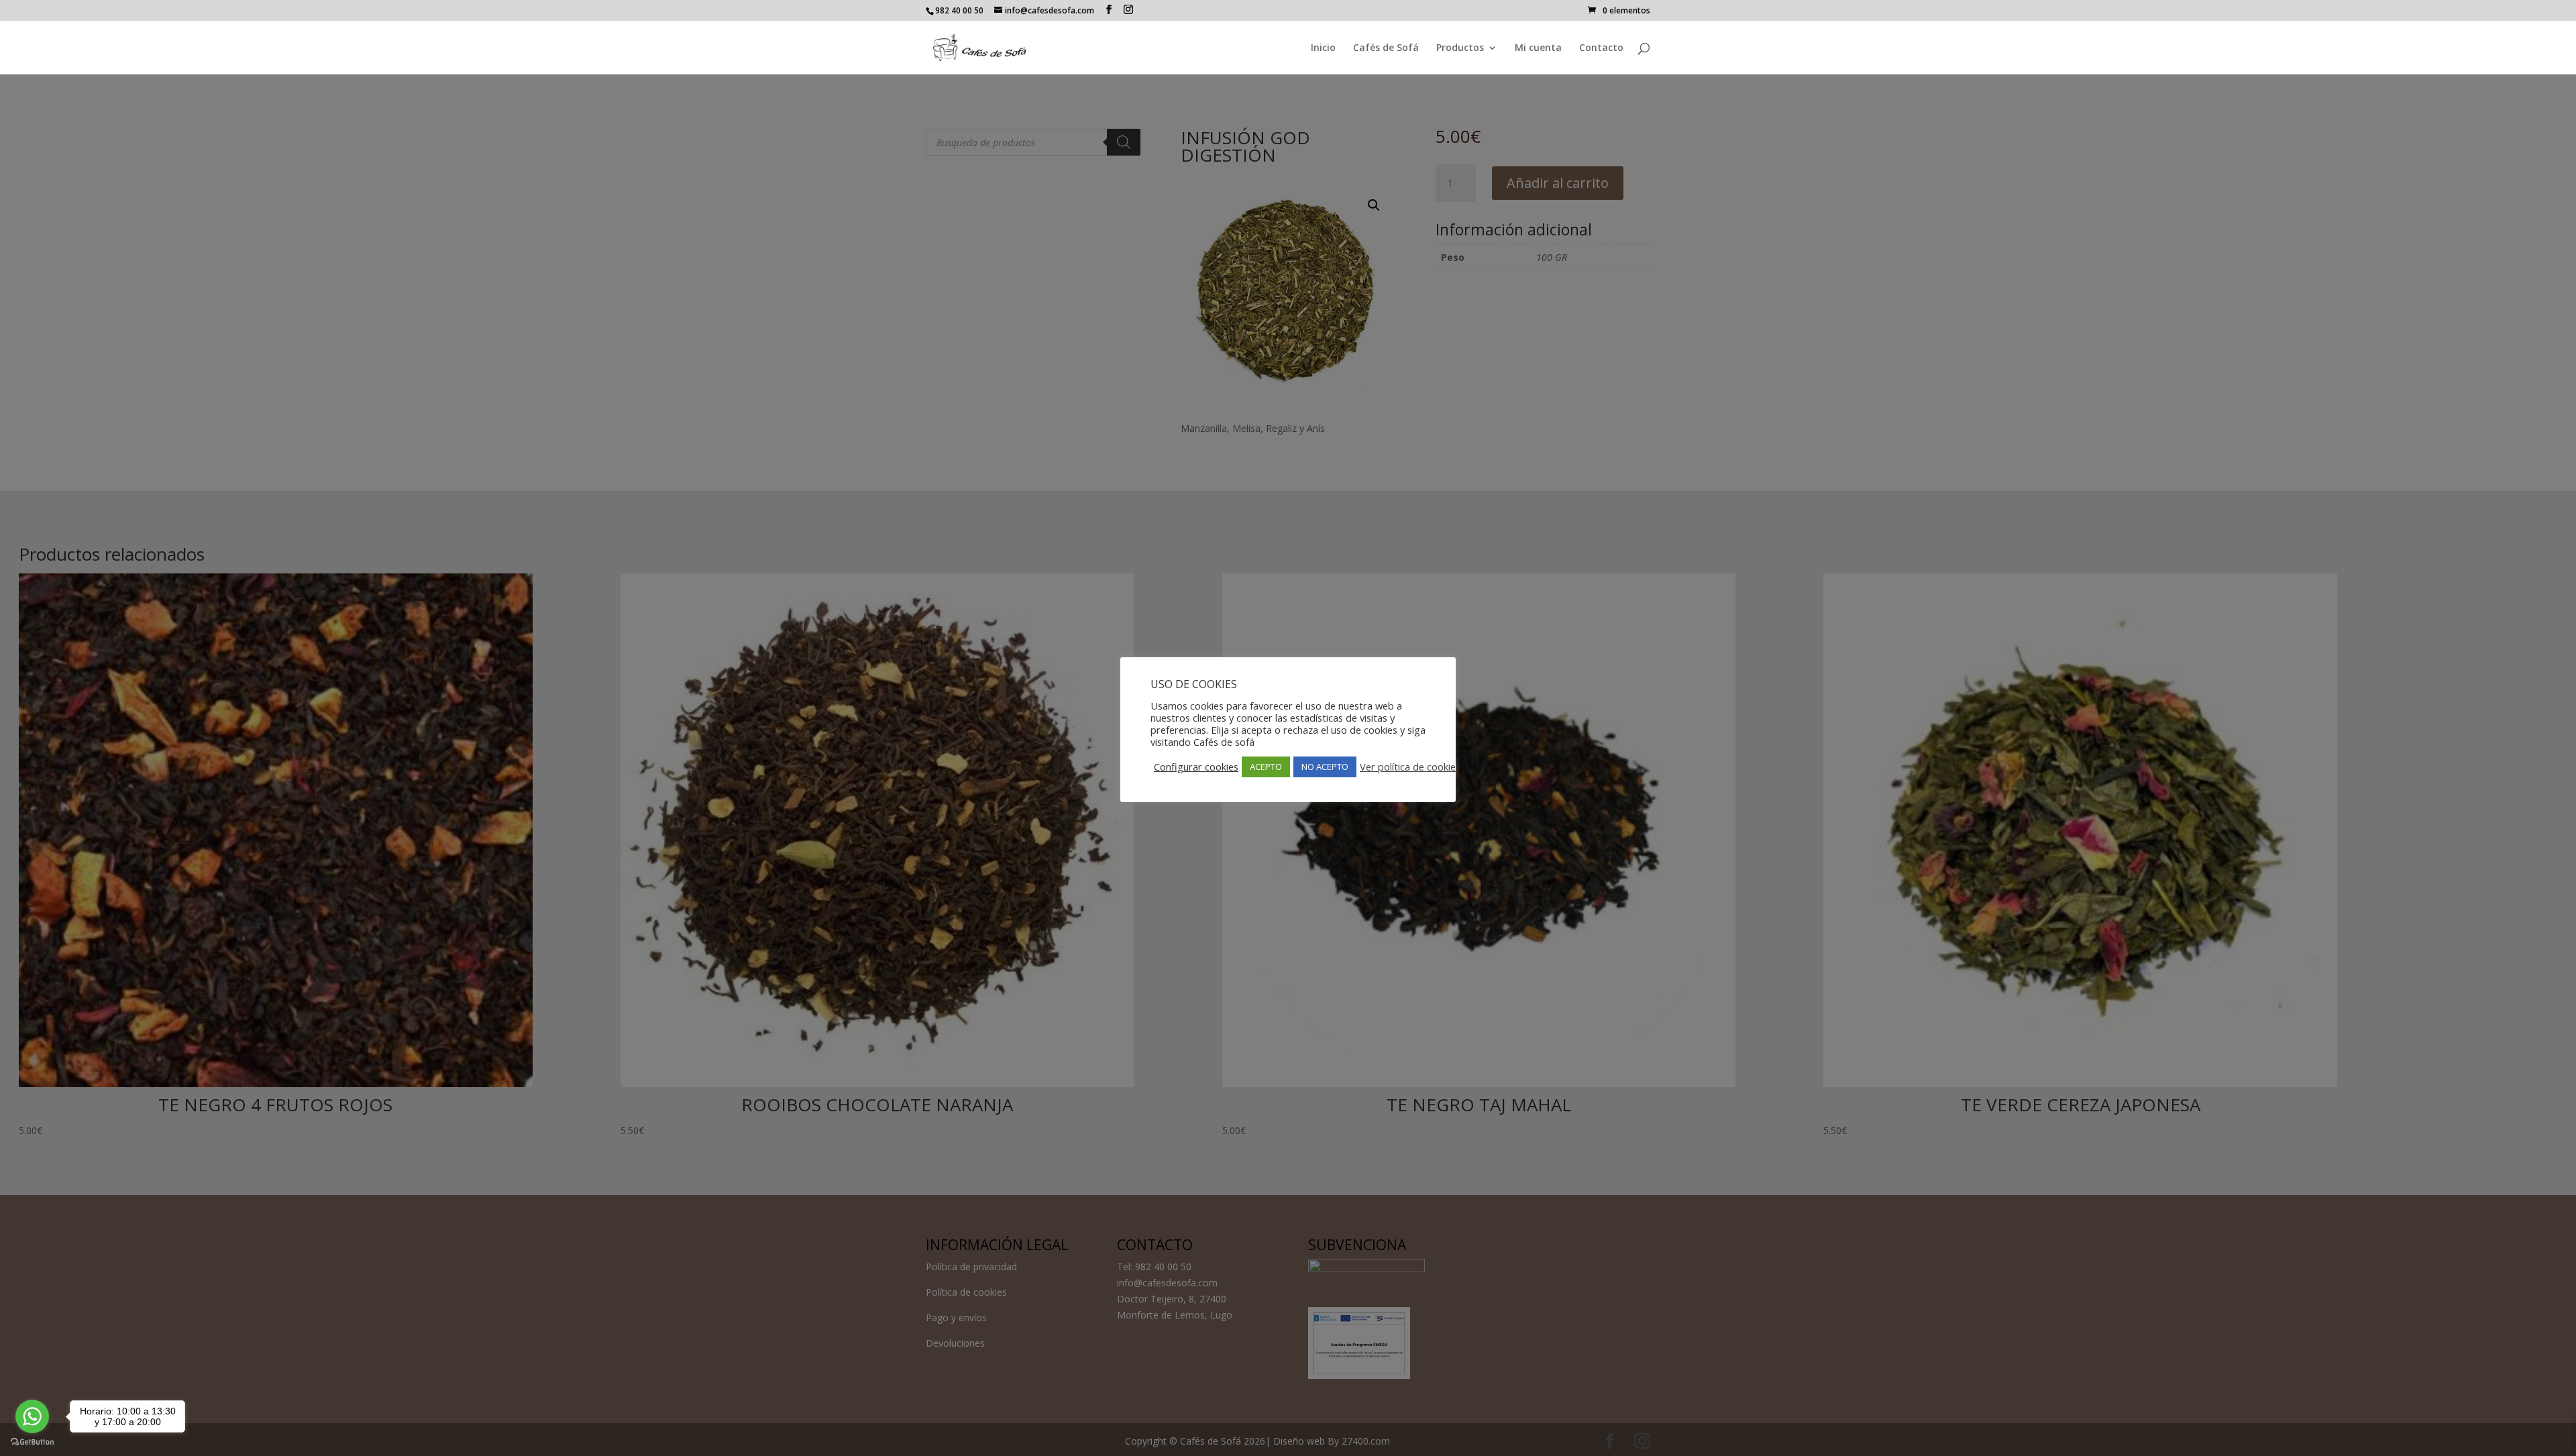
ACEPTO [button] (1266, 767)
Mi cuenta (1538, 48)
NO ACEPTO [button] (1325, 767)
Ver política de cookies (1410, 767)
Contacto (1601, 48)
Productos (1460, 48)
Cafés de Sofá (1386, 48)
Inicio (1323, 48)
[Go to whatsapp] (32, 1416)
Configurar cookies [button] (1196, 767)
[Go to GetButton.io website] (32, 1442)
